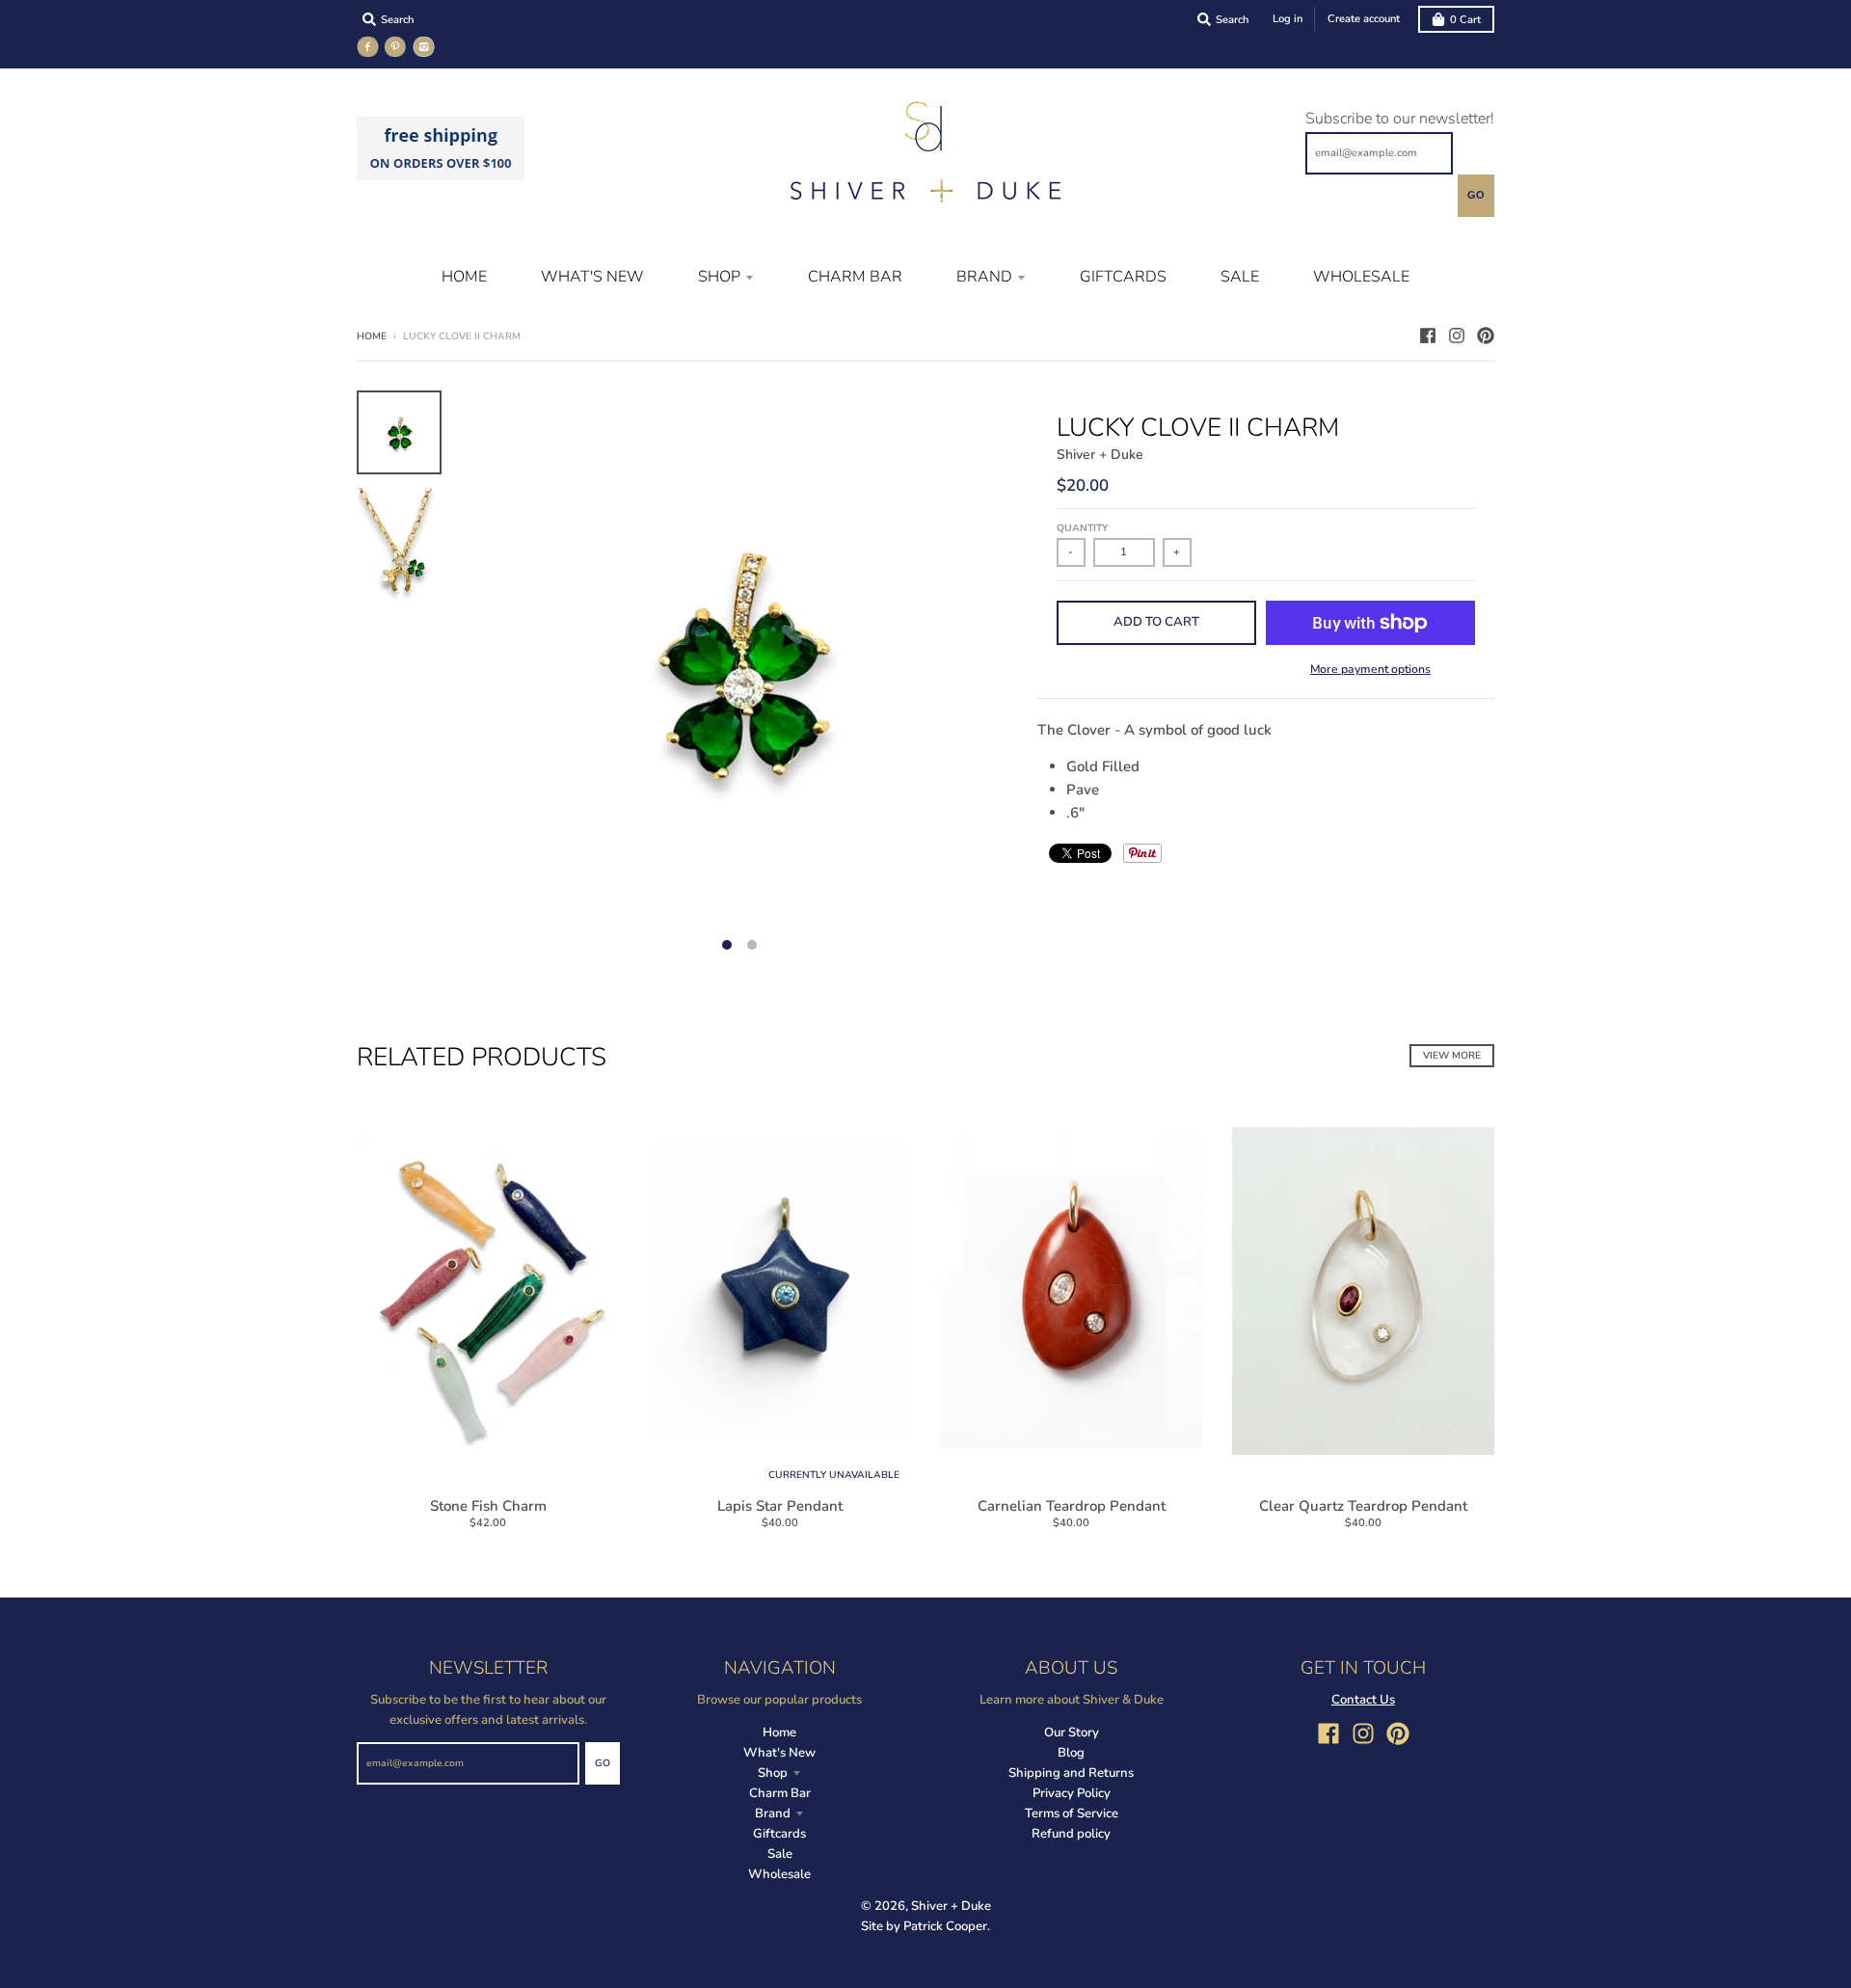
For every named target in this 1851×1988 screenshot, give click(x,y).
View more (1452, 1056)
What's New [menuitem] (592, 277)
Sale (780, 1854)
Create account (1364, 19)
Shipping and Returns (1071, 1773)
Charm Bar (780, 1793)
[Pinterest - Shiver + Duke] (1486, 336)
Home (372, 336)
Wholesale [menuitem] (1361, 277)
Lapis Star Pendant (780, 1506)
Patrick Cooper (945, 1926)
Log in (1288, 19)
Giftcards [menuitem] (1123, 277)
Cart (1465, 20)
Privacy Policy (1072, 1793)
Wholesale (779, 1874)
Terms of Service (1072, 1813)
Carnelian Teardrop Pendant (1072, 1506)
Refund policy (1071, 1834)
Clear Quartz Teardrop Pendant (1363, 1506)
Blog (1071, 1753)
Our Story (1072, 1733)
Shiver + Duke (1100, 455)
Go (1476, 195)
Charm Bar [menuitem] (855, 277)
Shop (773, 1773)
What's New (779, 1753)
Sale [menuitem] (1240, 277)
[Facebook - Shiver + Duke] (1428, 336)
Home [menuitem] (464, 277)
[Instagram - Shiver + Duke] (1457, 336)
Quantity (1082, 528)
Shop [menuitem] (719, 277)
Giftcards (779, 1834)
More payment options (1370, 669)
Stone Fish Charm (488, 1506)
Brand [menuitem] (984, 277)
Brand (773, 1813)
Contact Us (1363, 1700)
